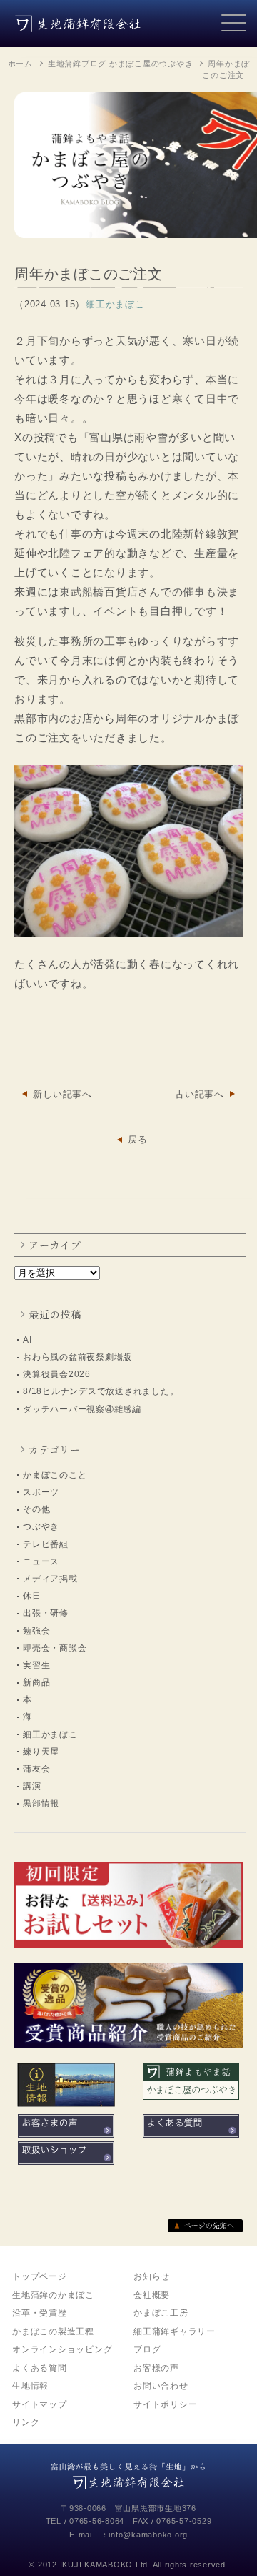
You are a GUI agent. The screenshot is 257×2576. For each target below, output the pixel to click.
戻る (138, 1139)
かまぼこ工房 (161, 2313)
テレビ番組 (46, 1544)
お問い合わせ (161, 2386)
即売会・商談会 (55, 1648)
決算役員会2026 (57, 1374)
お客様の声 (156, 2368)
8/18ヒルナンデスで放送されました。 (101, 1391)
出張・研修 (46, 1613)
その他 (36, 1509)
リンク (26, 2422)
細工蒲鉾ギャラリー (175, 2331)
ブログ (147, 2349)
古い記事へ (200, 1094)
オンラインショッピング (62, 2349)
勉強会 (36, 1631)
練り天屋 (41, 1752)
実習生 (36, 1665)
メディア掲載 (50, 1579)
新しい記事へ (62, 1094)
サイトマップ (40, 2404)
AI (27, 1340)
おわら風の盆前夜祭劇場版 (77, 1357)
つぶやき (41, 1526)
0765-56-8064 (97, 2521)
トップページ (40, 2276)
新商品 (36, 1682)
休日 (32, 1596)
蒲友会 (36, 1769)
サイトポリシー (165, 2404)
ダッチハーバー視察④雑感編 (82, 1409)
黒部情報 (41, 1803)
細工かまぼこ (50, 1734)
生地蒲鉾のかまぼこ (53, 2295)
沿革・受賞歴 (40, 2313)
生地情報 (30, 2386)
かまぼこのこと (55, 1475)
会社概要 (152, 2295)
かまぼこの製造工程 (53, 2331)
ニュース (41, 1561)
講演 (32, 1786)
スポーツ (41, 1492)
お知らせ (152, 2276)
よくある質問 (40, 2368)
